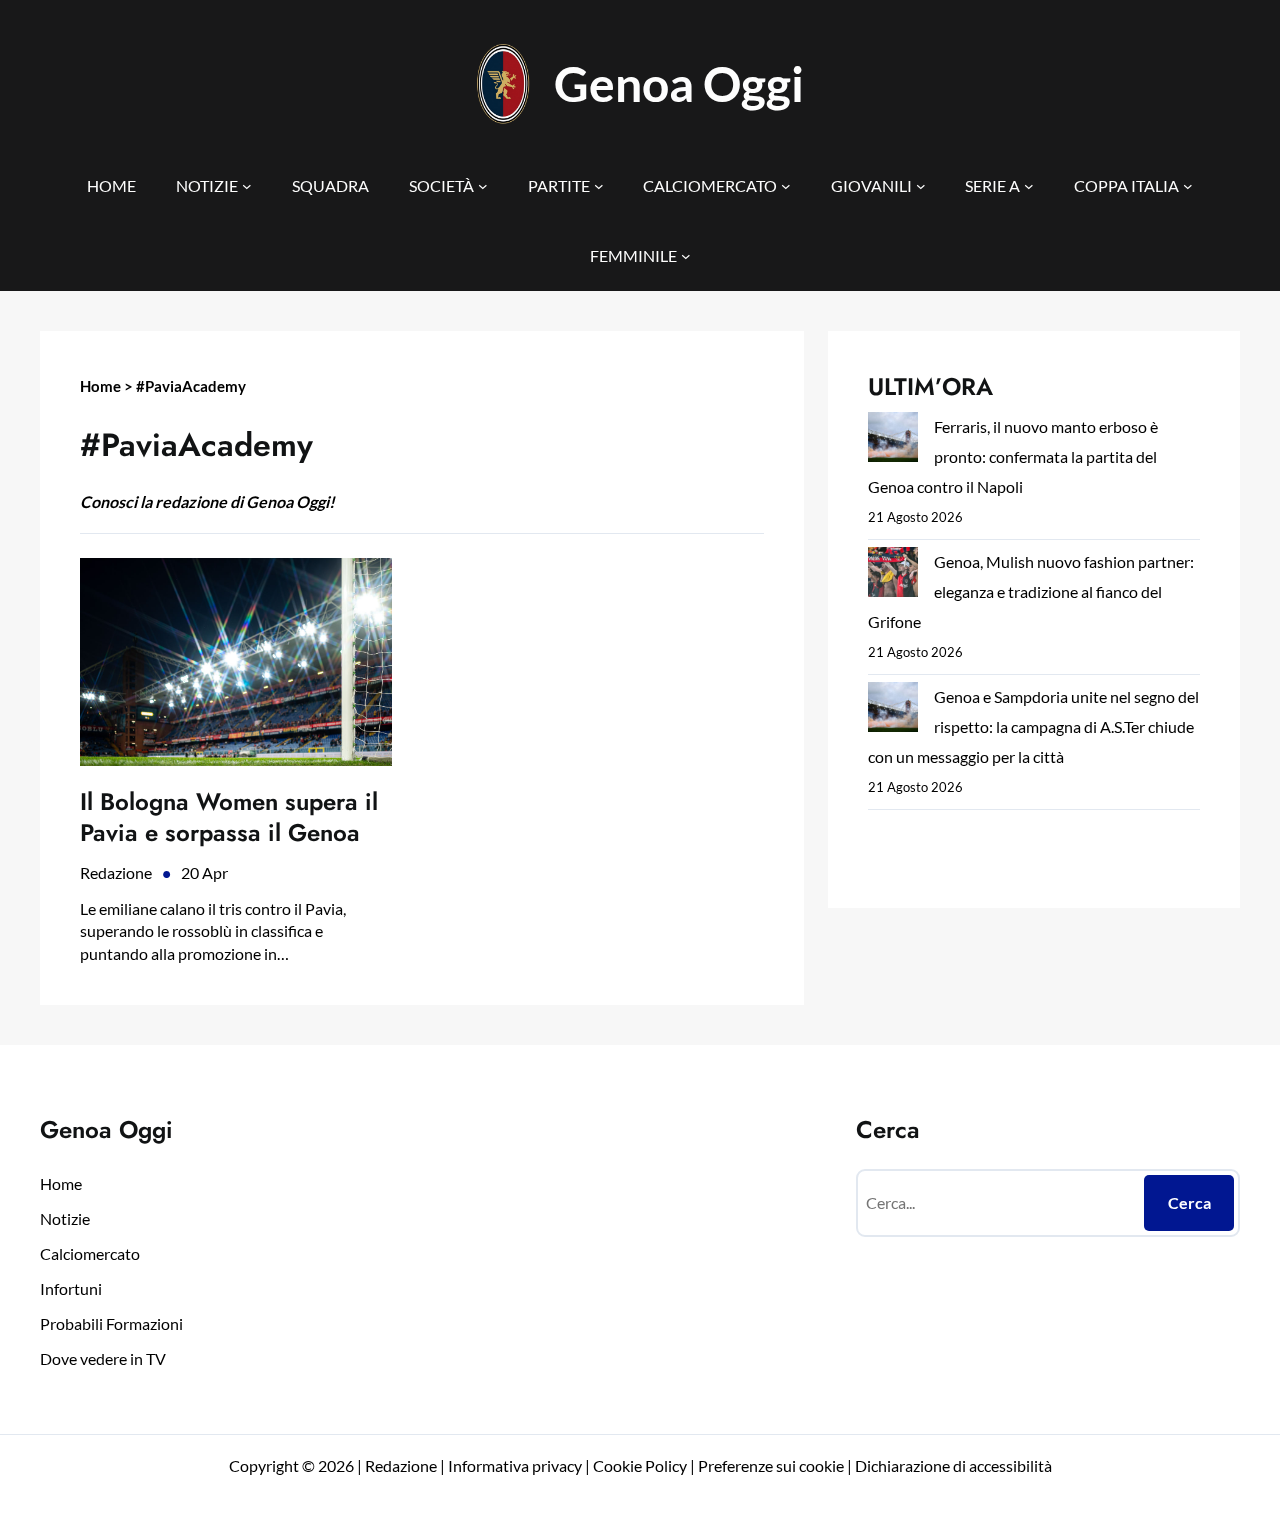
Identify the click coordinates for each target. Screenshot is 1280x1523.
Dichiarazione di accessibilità (953, 1465)
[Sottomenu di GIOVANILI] (921, 186)
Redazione (116, 872)
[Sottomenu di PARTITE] (599, 186)
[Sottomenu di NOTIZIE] (247, 186)
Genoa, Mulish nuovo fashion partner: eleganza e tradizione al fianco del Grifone (1031, 591)
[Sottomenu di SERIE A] (1029, 186)
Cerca (1189, 1202)
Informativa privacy (513, 1465)
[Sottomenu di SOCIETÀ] (483, 186)
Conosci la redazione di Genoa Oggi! (207, 501)
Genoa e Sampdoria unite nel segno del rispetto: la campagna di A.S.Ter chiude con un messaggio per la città (1033, 726)
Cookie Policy (640, 1465)
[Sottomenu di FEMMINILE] (686, 256)
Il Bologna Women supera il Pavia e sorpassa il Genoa (229, 817)
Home (100, 386)
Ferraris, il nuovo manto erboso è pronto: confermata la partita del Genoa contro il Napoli (1013, 456)
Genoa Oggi (679, 83)
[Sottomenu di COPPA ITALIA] (1188, 186)
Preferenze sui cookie (771, 1465)
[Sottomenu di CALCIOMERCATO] (786, 186)
